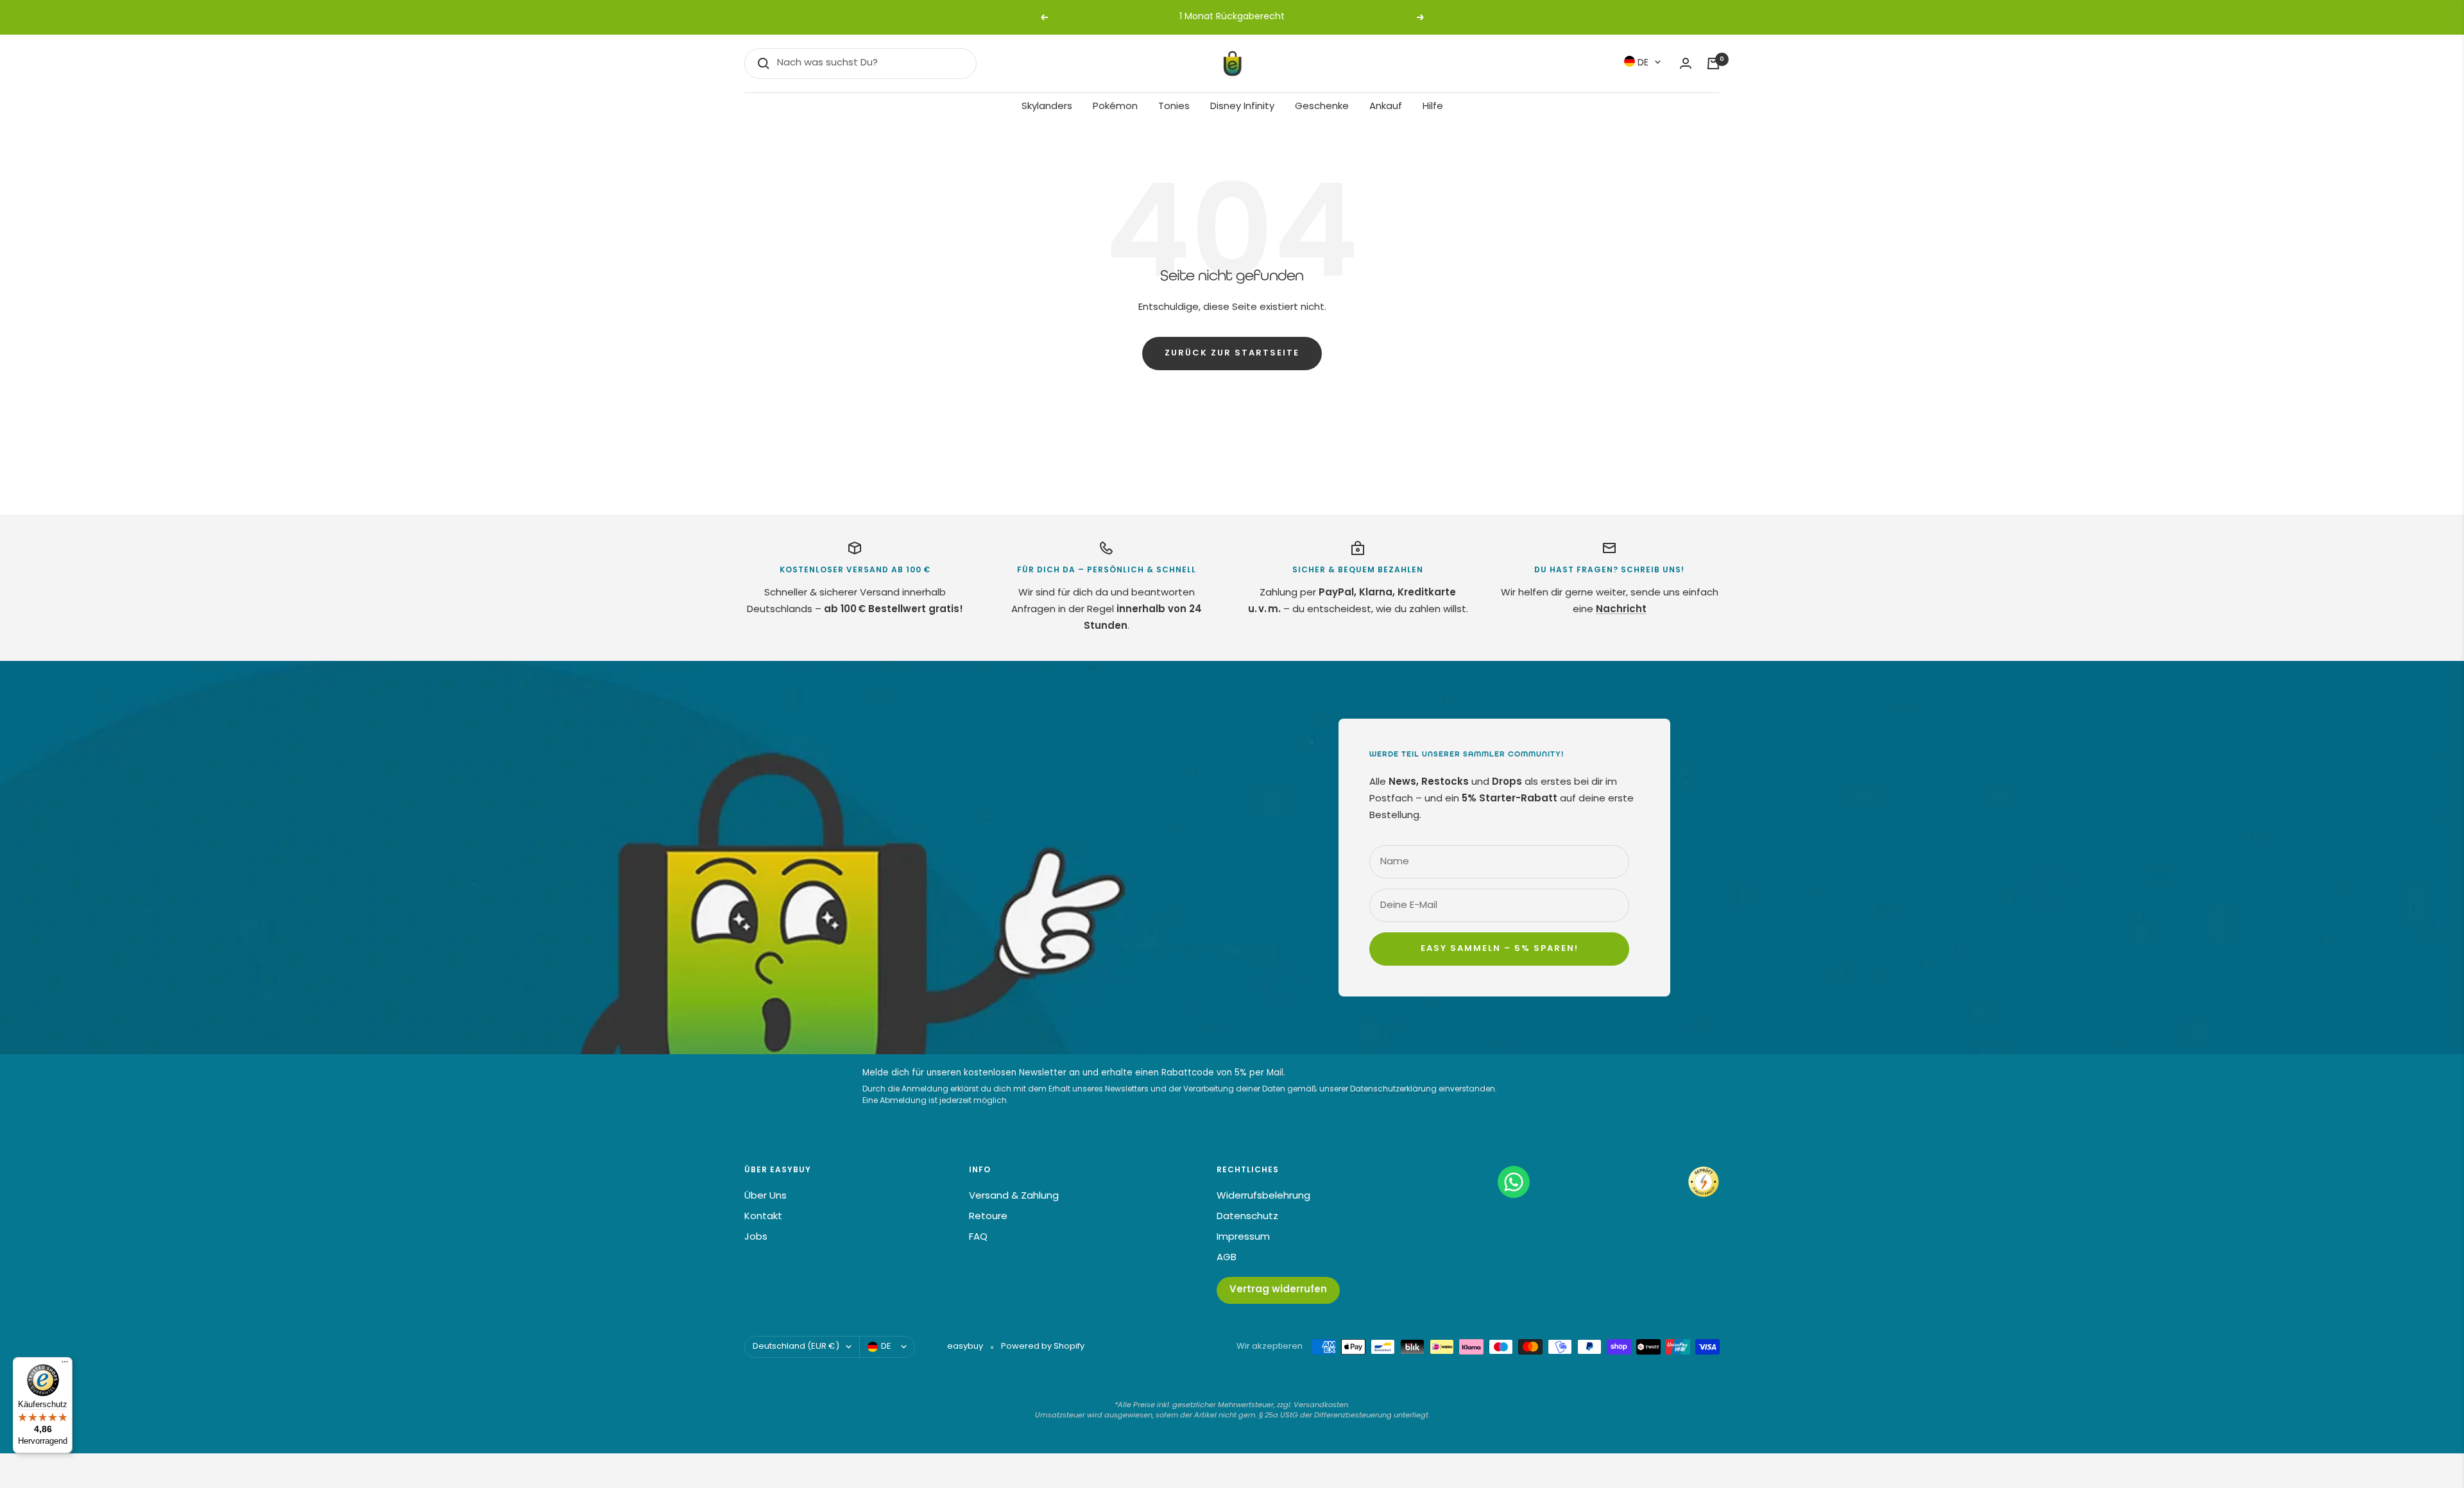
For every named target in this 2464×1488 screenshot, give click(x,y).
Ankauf (1386, 107)
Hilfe (1433, 107)
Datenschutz (1247, 1217)
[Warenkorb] (1713, 64)
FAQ (978, 1237)
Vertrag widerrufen (1278, 1290)
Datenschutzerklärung (1393, 1090)
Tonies (1174, 107)
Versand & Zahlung (1014, 1196)
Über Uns (766, 1196)
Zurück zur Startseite (1232, 354)
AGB (1227, 1258)
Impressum (1243, 1237)
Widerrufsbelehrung (1263, 1196)
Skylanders (1047, 107)
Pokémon (1115, 107)
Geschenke (1322, 107)
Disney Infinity (1242, 107)
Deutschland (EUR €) (796, 1347)
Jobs (756, 1237)
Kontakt (763, 1217)
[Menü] (65, 1365)
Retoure (988, 1217)
